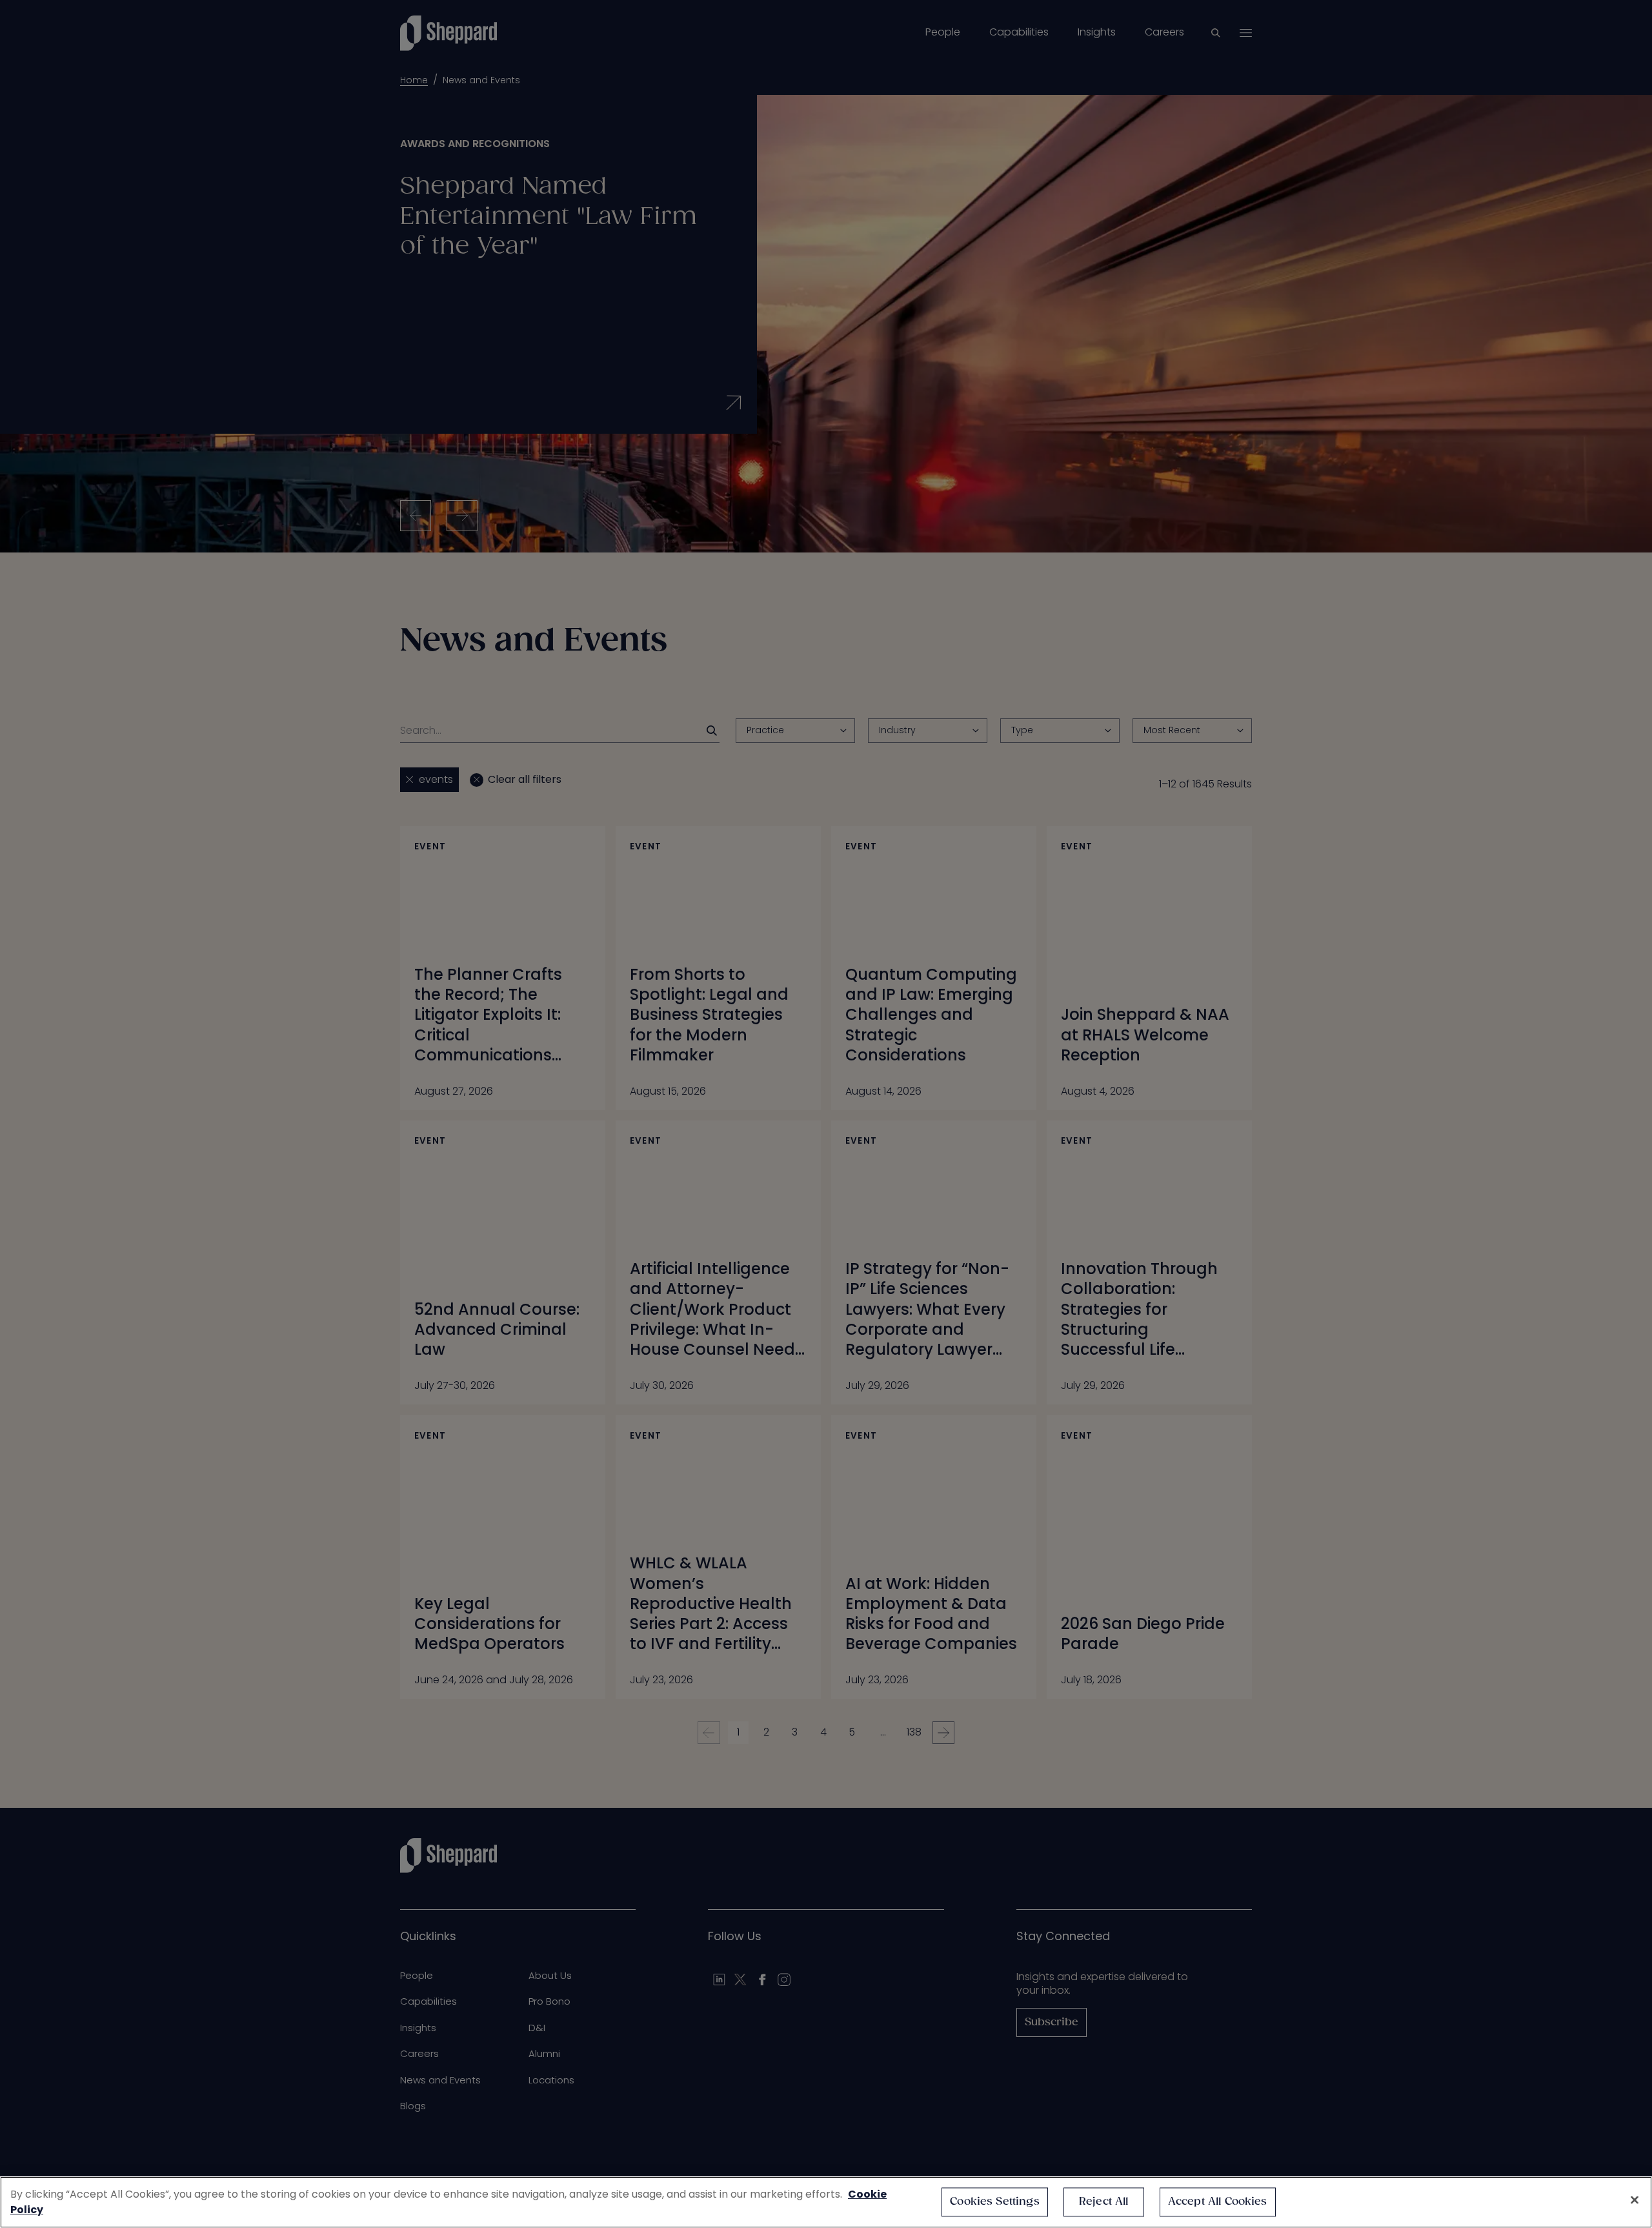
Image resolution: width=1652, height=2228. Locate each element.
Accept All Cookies (1218, 2202)
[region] (826, 2202)
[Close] (1635, 2200)
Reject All (1104, 2202)
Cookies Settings (995, 2202)
